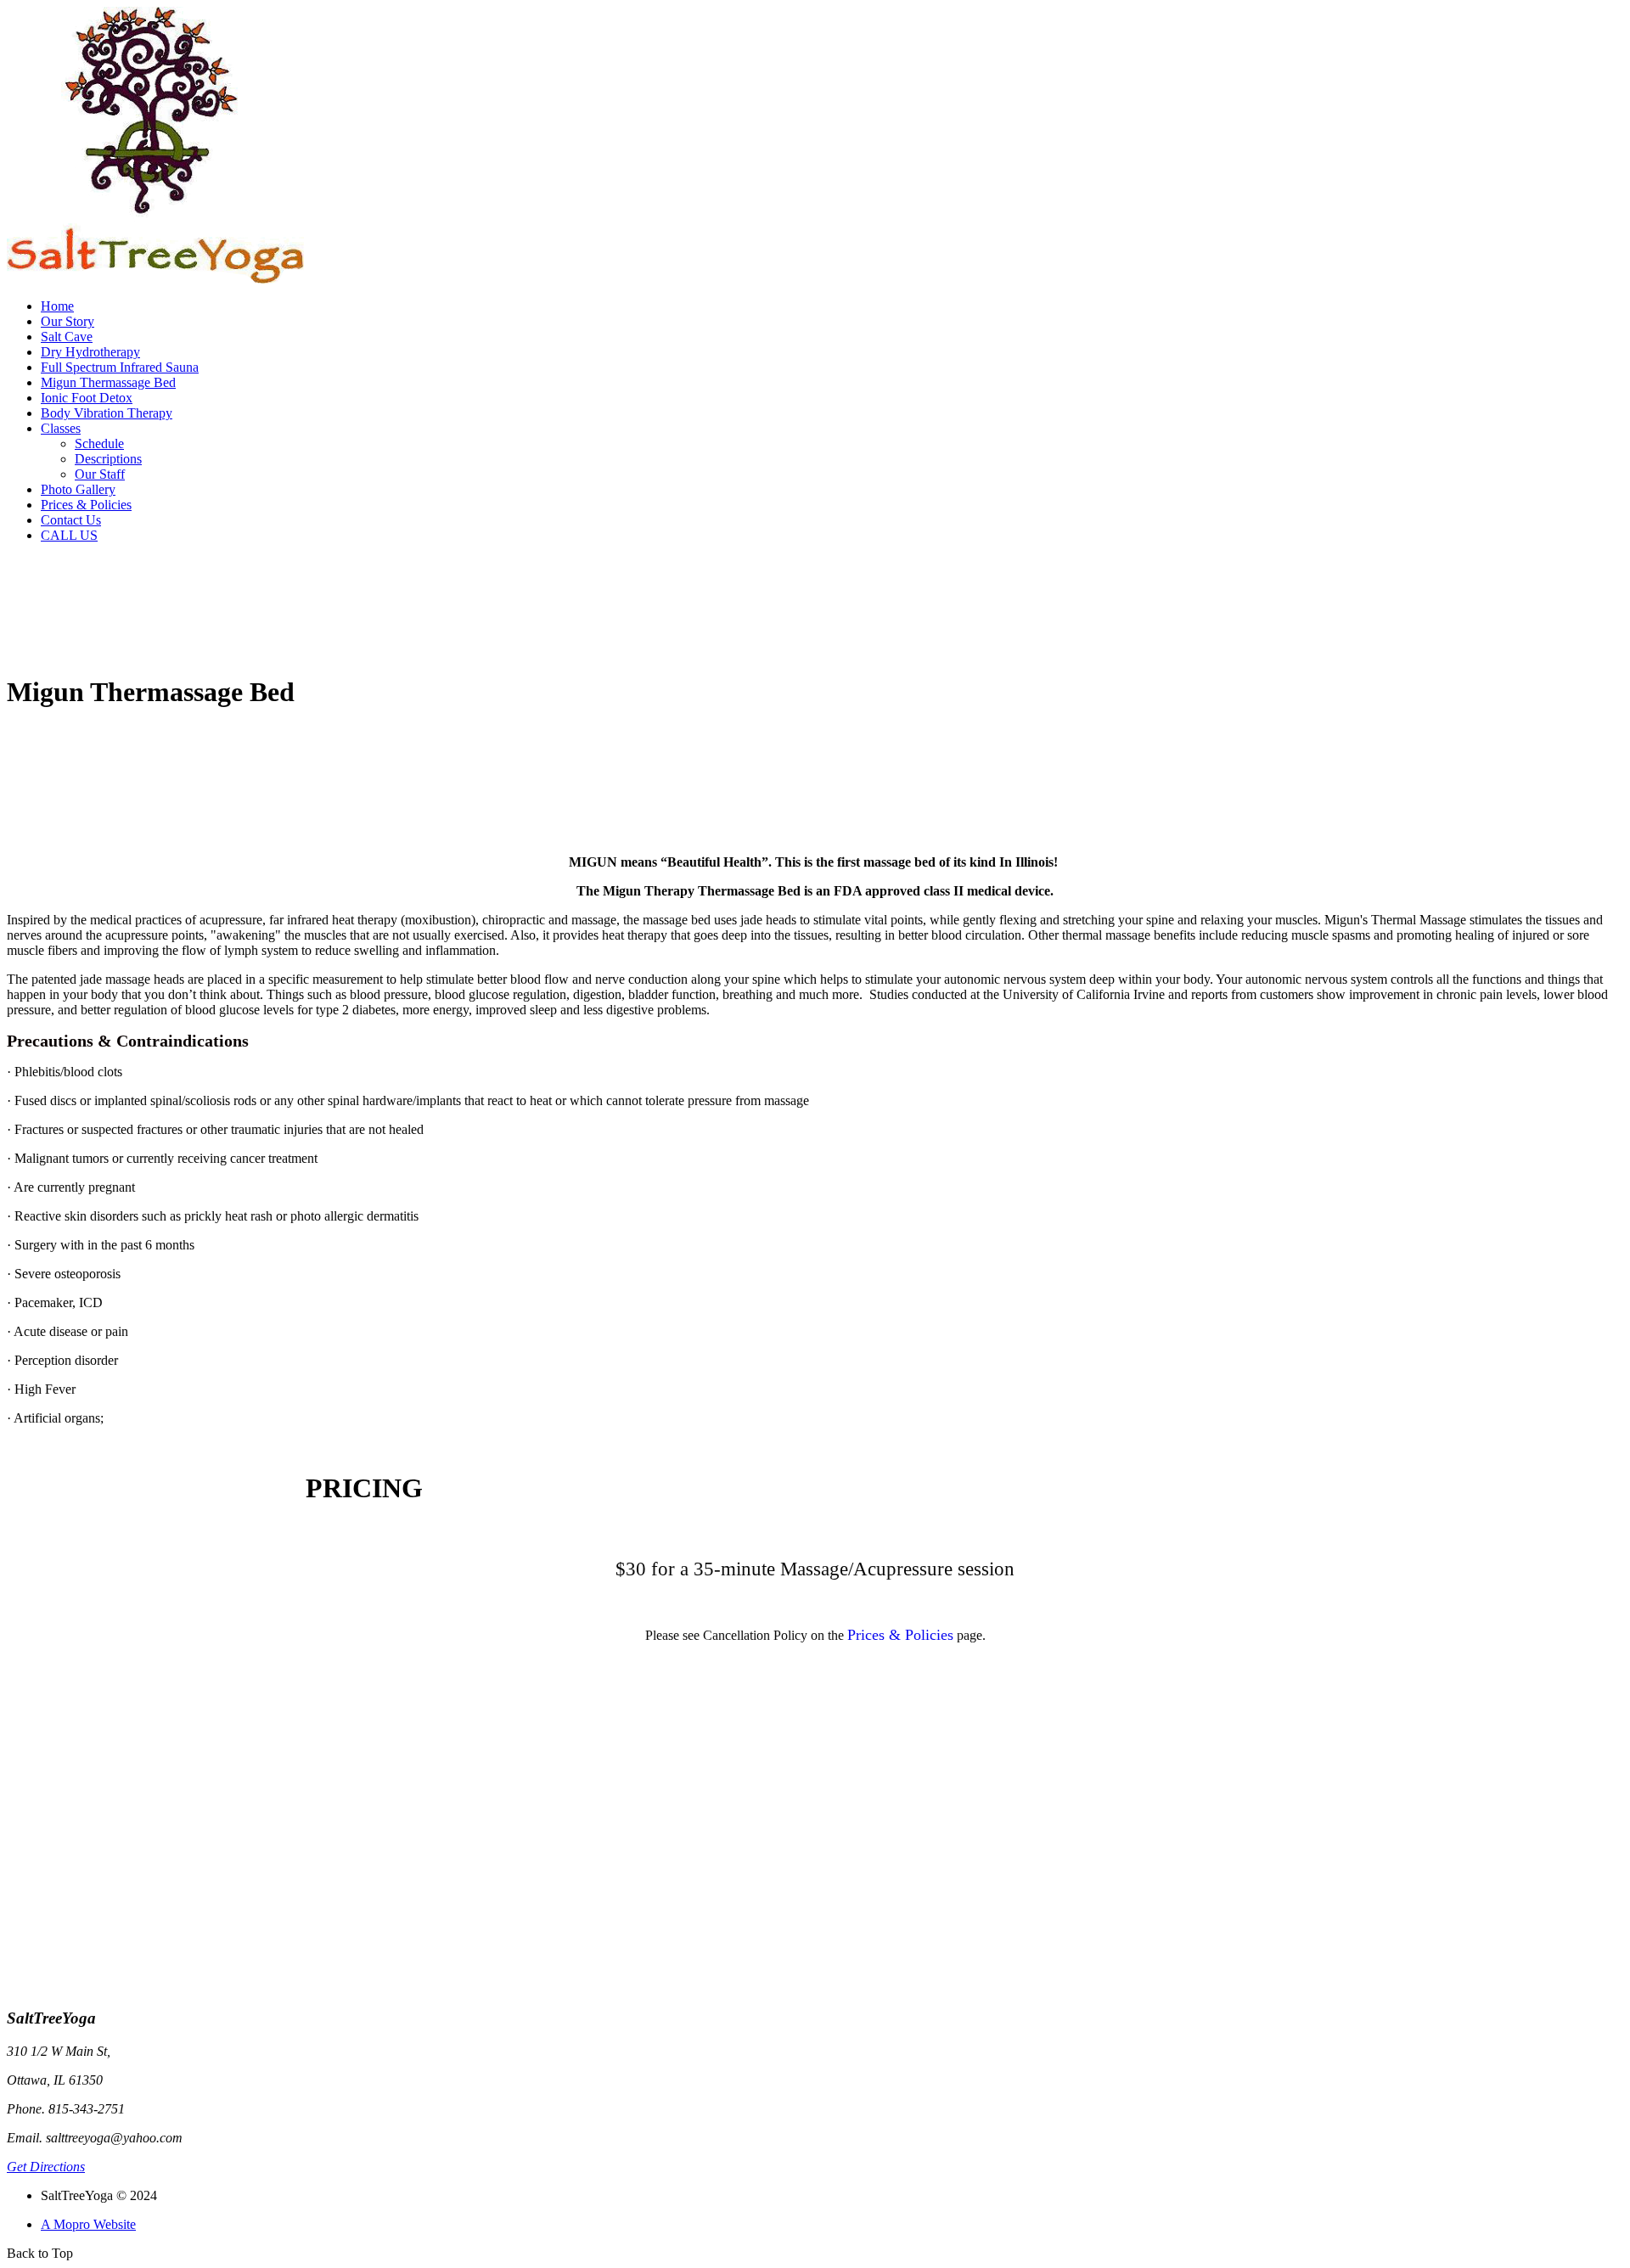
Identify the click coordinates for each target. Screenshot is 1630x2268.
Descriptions (108, 459)
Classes (61, 428)
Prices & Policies (86, 505)
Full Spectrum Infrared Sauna (120, 367)
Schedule (99, 443)
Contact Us (71, 520)
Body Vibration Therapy (107, 413)
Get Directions (46, 2167)
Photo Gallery (78, 489)
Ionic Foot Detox (87, 398)
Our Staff (100, 474)
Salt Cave (67, 337)
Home (57, 306)
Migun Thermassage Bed (108, 382)
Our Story (67, 321)
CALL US (69, 535)
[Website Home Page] (155, 281)
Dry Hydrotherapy (90, 352)
